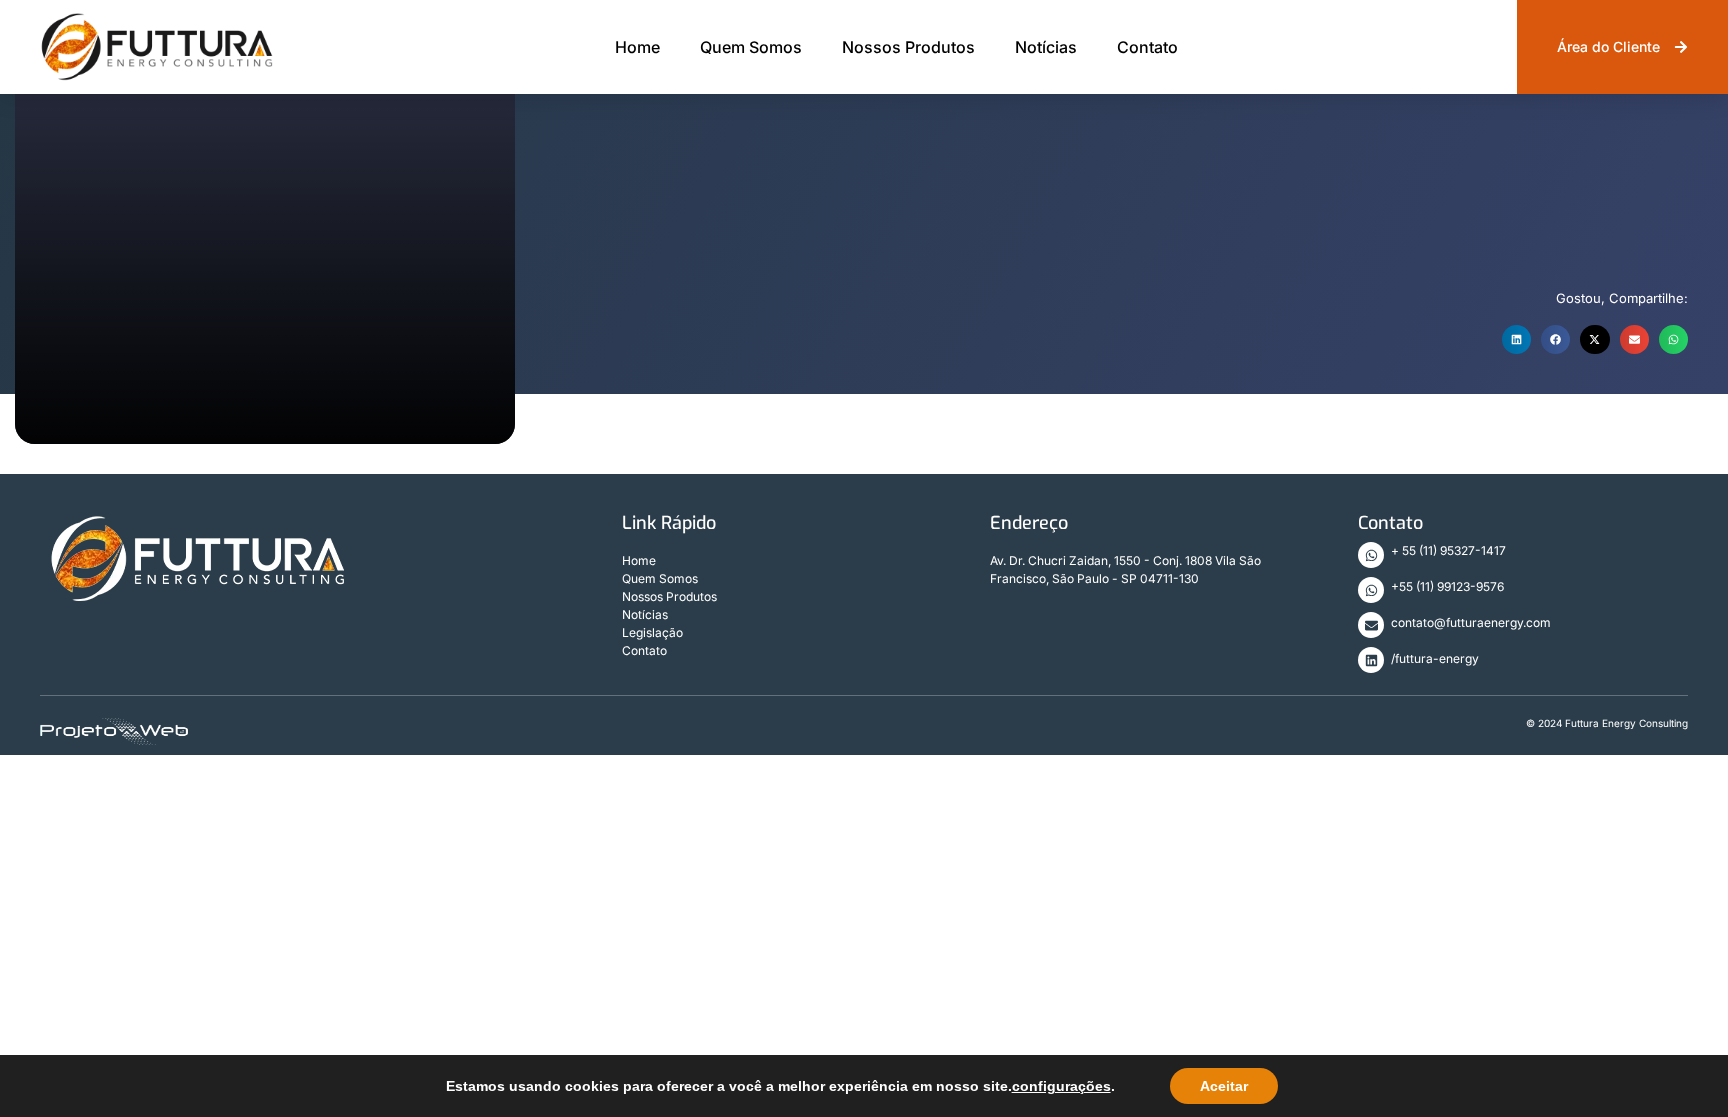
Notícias (1046, 47)
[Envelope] (1371, 625)
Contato (1147, 47)
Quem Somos (751, 47)
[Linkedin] (1371, 660)
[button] (1516, 339)
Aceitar (1224, 1086)
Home (637, 47)
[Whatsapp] (1371, 555)
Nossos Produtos (908, 47)
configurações (1061, 1086)
